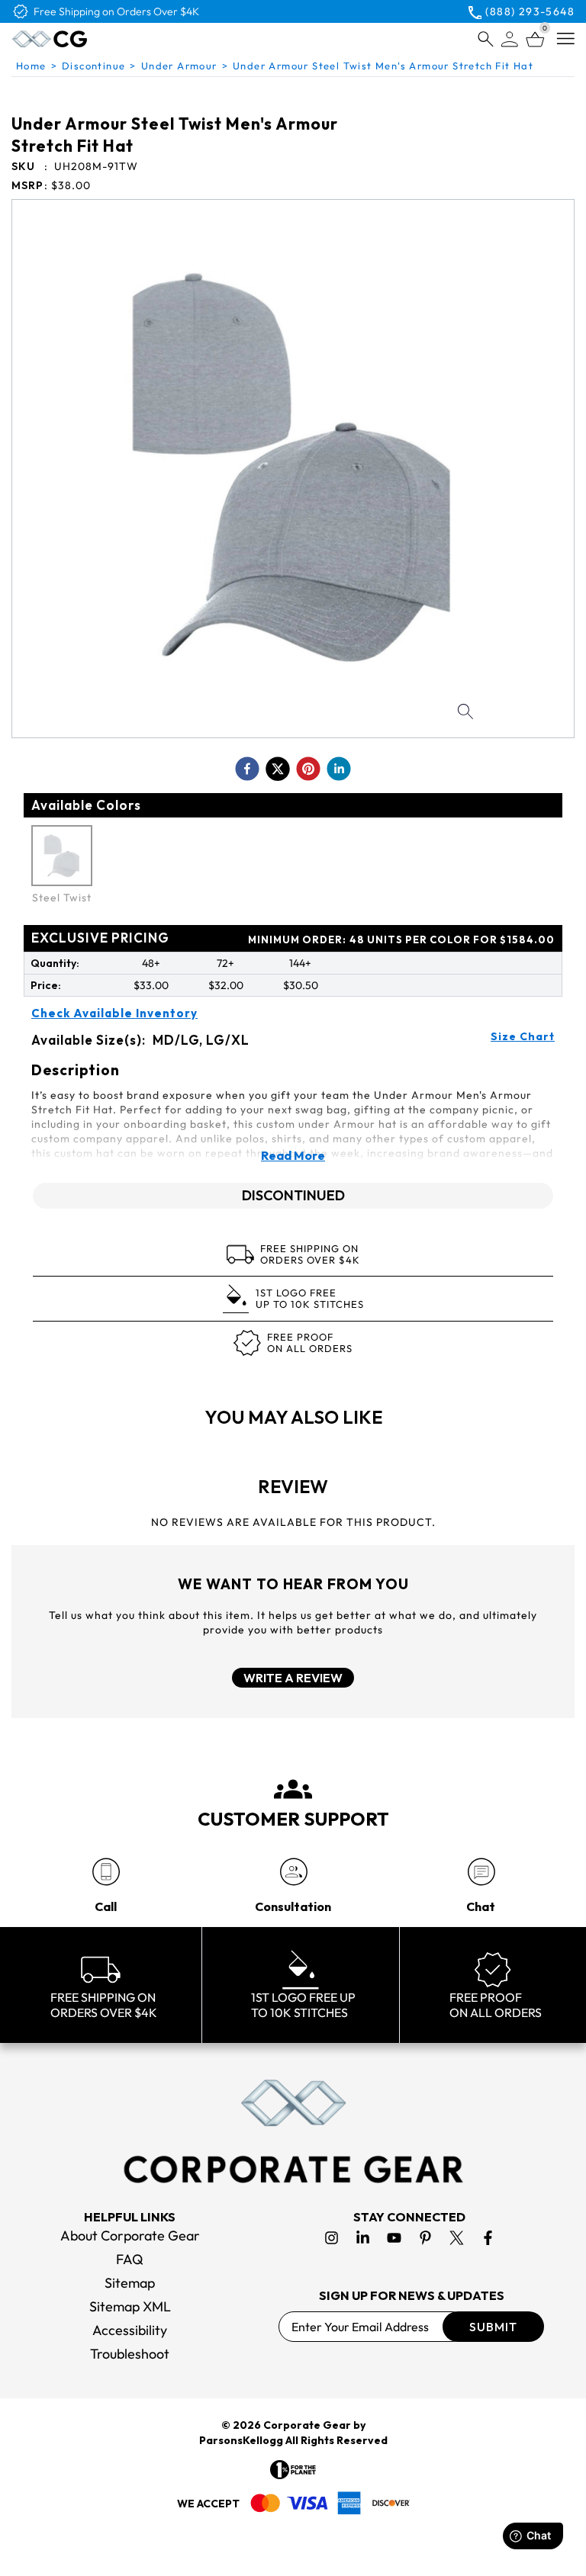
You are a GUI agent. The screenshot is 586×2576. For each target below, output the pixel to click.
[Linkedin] (363, 2238)
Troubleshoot (130, 2354)
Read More (293, 1155)
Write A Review (293, 1678)
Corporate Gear (307, 2425)
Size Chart (523, 1036)
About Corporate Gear (130, 2236)
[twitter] (278, 769)
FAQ (130, 2259)
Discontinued (293, 1195)
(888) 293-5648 (530, 11)
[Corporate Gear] (293, 2131)
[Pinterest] (425, 2238)
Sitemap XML (130, 2306)
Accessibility (130, 2330)
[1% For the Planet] (293, 2470)
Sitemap (130, 2283)
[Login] (510, 39)
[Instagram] (332, 2238)
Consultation (293, 1906)
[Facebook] (488, 2238)
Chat (481, 1906)
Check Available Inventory (114, 1013)
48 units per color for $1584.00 (401, 940)
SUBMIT (493, 2327)
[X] (457, 2238)
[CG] (82, 39)
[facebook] (247, 769)
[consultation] (293, 1872)
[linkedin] (339, 769)
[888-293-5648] (106, 1872)
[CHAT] (481, 1872)
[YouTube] (394, 2238)
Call (106, 1906)
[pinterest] (308, 769)
